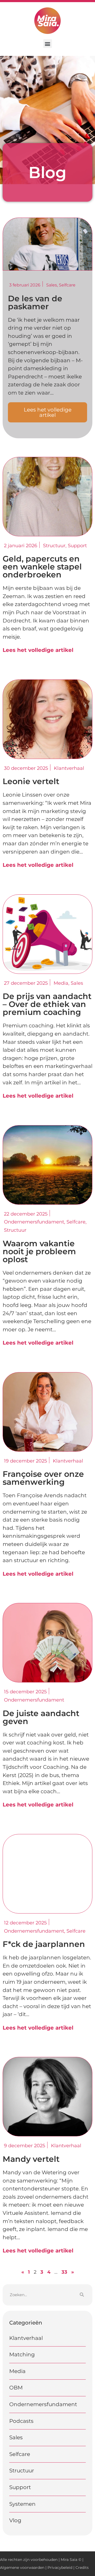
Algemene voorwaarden (22, 2568)
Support (20, 2487)
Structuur (22, 2471)
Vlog (15, 2520)
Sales (52, 285)
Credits (82, 2568)
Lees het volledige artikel (38, 650)
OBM (16, 2388)
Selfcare (67, 285)
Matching (22, 2354)
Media (17, 2371)
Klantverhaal (26, 2338)
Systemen (22, 2504)
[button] (48, 44)
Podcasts (21, 2421)
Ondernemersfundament (43, 2404)
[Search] (82, 2295)
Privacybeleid (60, 2568)
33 (64, 2272)
